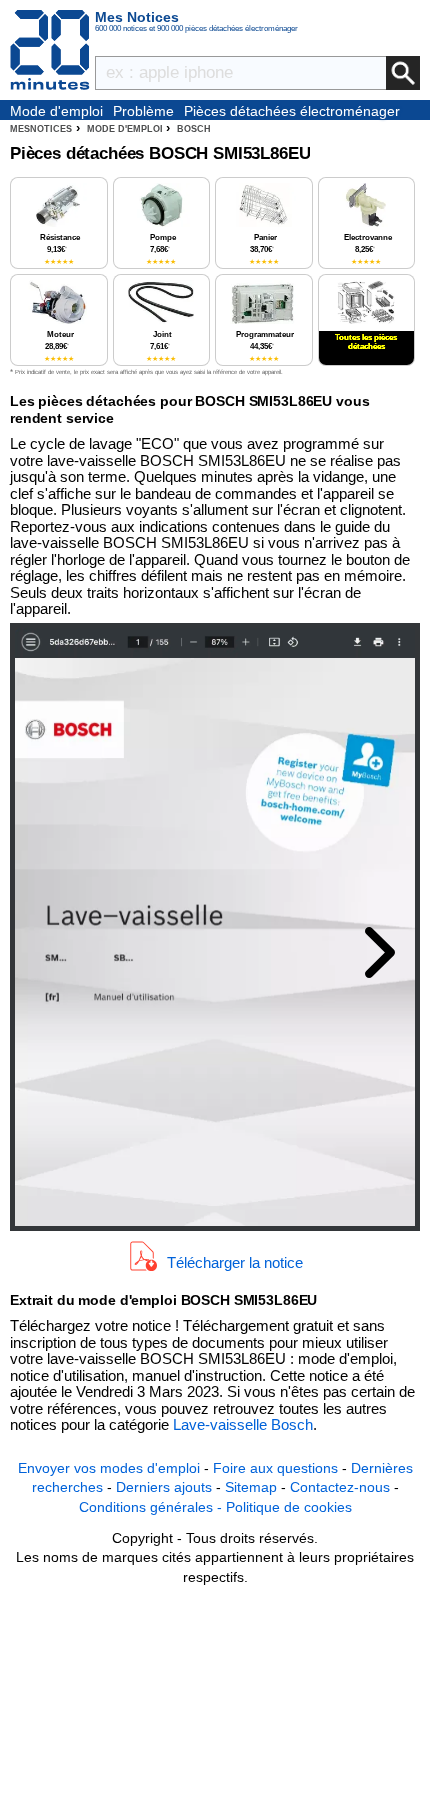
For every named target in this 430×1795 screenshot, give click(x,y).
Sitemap (251, 1487)
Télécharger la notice (235, 1261)
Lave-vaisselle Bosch (243, 1424)
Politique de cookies (289, 1507)
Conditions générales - (152, 1507)
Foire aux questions (275, 1468)
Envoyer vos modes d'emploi (109, 1468)
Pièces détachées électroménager (292, 111)
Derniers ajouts (164, 1487)
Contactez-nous (340, 1487)
